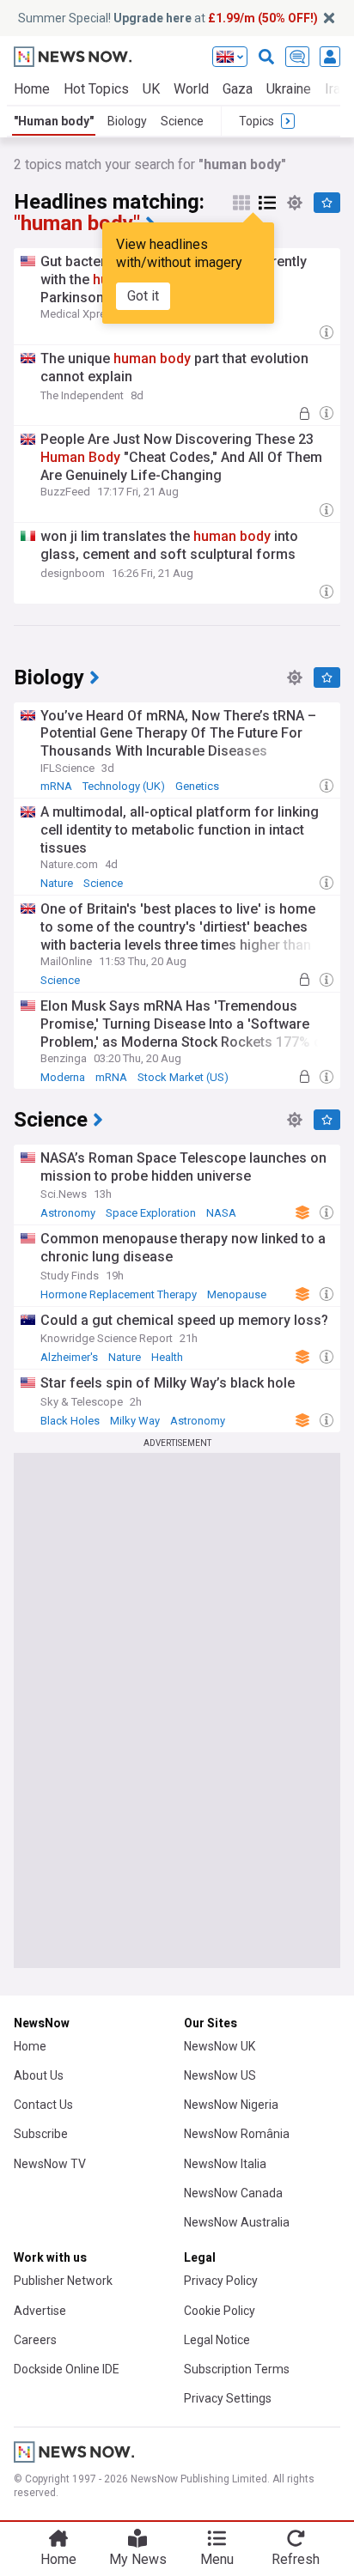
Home (32, 89)
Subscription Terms (237, 2369)
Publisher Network (63, 2281)
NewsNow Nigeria (231, 2105)
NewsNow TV (50, 2164)
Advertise (40, 2311)
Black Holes (70, 1421)
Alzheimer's (69, 1357)
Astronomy (68, 1213)
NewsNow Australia (237, 2222)
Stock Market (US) (183, 1077)
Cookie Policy (220, 2311)
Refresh (296, 2559)
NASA (221, 1213)
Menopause (237, 1294)
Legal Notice (217, 2340)
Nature (57, 883)
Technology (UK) (124, 786)
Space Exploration (151, 1213)
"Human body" (54, 121)
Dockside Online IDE (67, 2369)
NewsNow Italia (225, 2164)
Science (182, 121)
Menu (217, 2559)
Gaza (238, 89)
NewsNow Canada (233, 2193)
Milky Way (135, 1421)
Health (167, 1357)
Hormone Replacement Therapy (119, 1294)
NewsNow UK (220, 2046)
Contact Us (43, 2105)
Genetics (197, 786)
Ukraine (289, 89)
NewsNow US (220, 2075)
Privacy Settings (228, 2398)
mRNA (56, 786)
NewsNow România (237, 2134)
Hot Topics (96, 89)
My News (138, 2559)
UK (151, 89)
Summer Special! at (168, 18)
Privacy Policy (221, 2281)
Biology (127, 121)
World (191, 89)
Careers (35, 2340)
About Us (39, 2075)
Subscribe (41, 2134)
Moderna (63, 1077)
